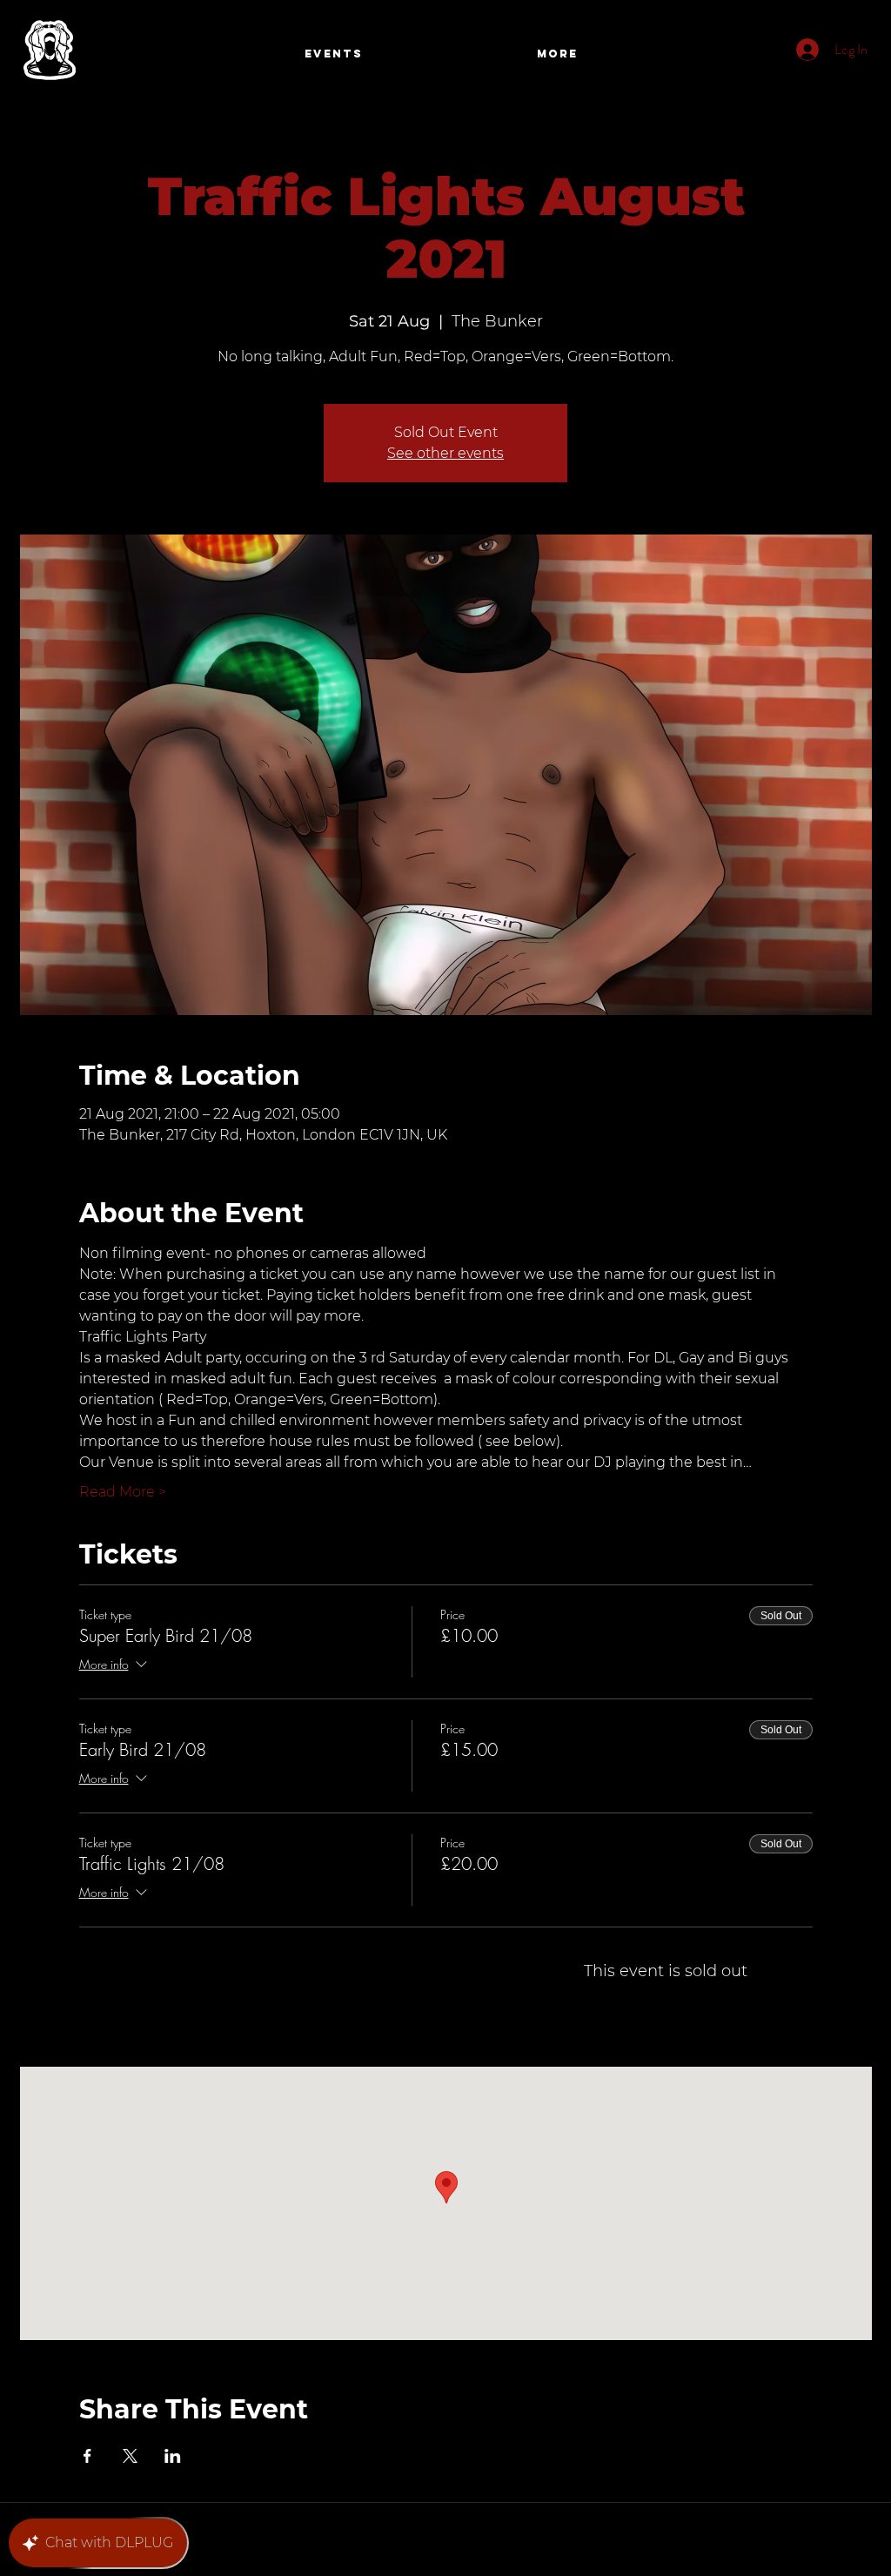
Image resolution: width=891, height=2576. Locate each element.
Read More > (123, 1492)
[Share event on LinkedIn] (173, 2456)
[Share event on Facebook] (87, 2456)
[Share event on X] (130, 2456)
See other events (445, 453)
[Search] (854, 55)
